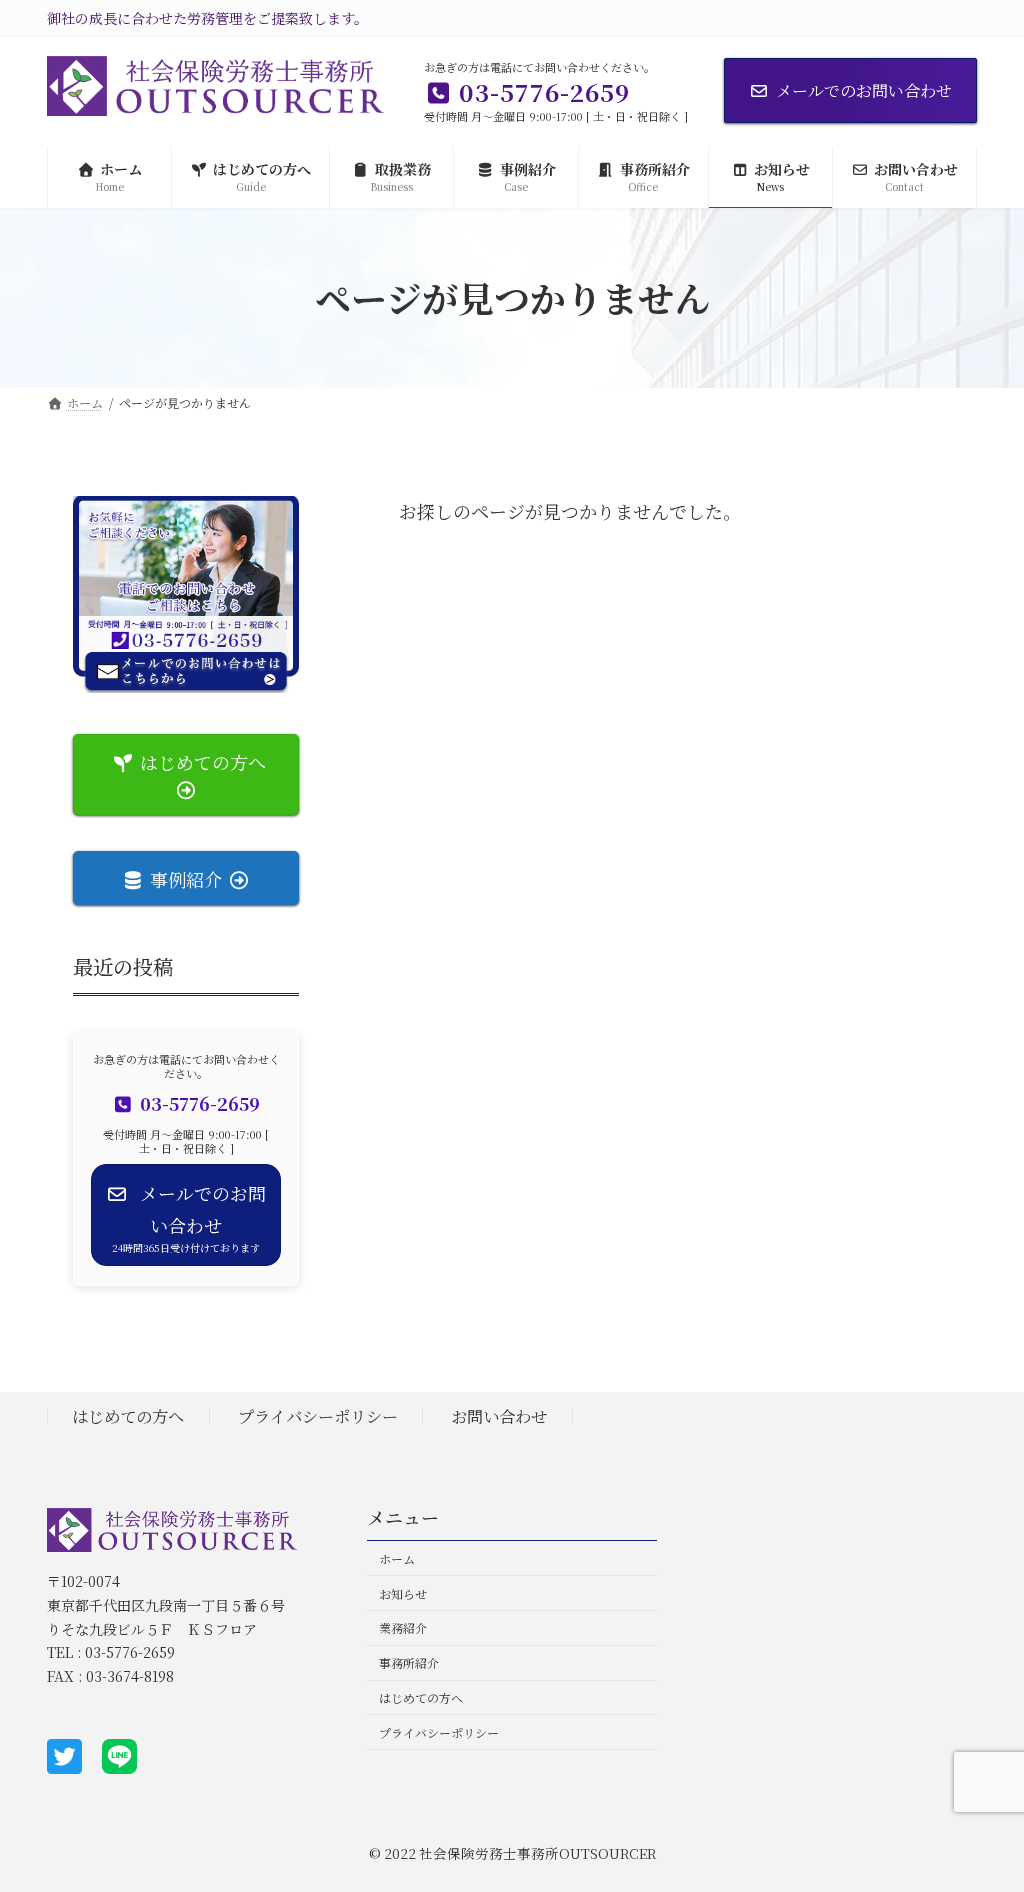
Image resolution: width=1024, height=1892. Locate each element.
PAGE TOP (983, 1816)
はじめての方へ (128, 1416)
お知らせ (403, 1592)
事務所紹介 (409, 1662)
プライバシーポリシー (318, 1416)
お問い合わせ (499, 1416)
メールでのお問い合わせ (864, 90)
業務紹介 (403, 1627)
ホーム (397, 1558)
